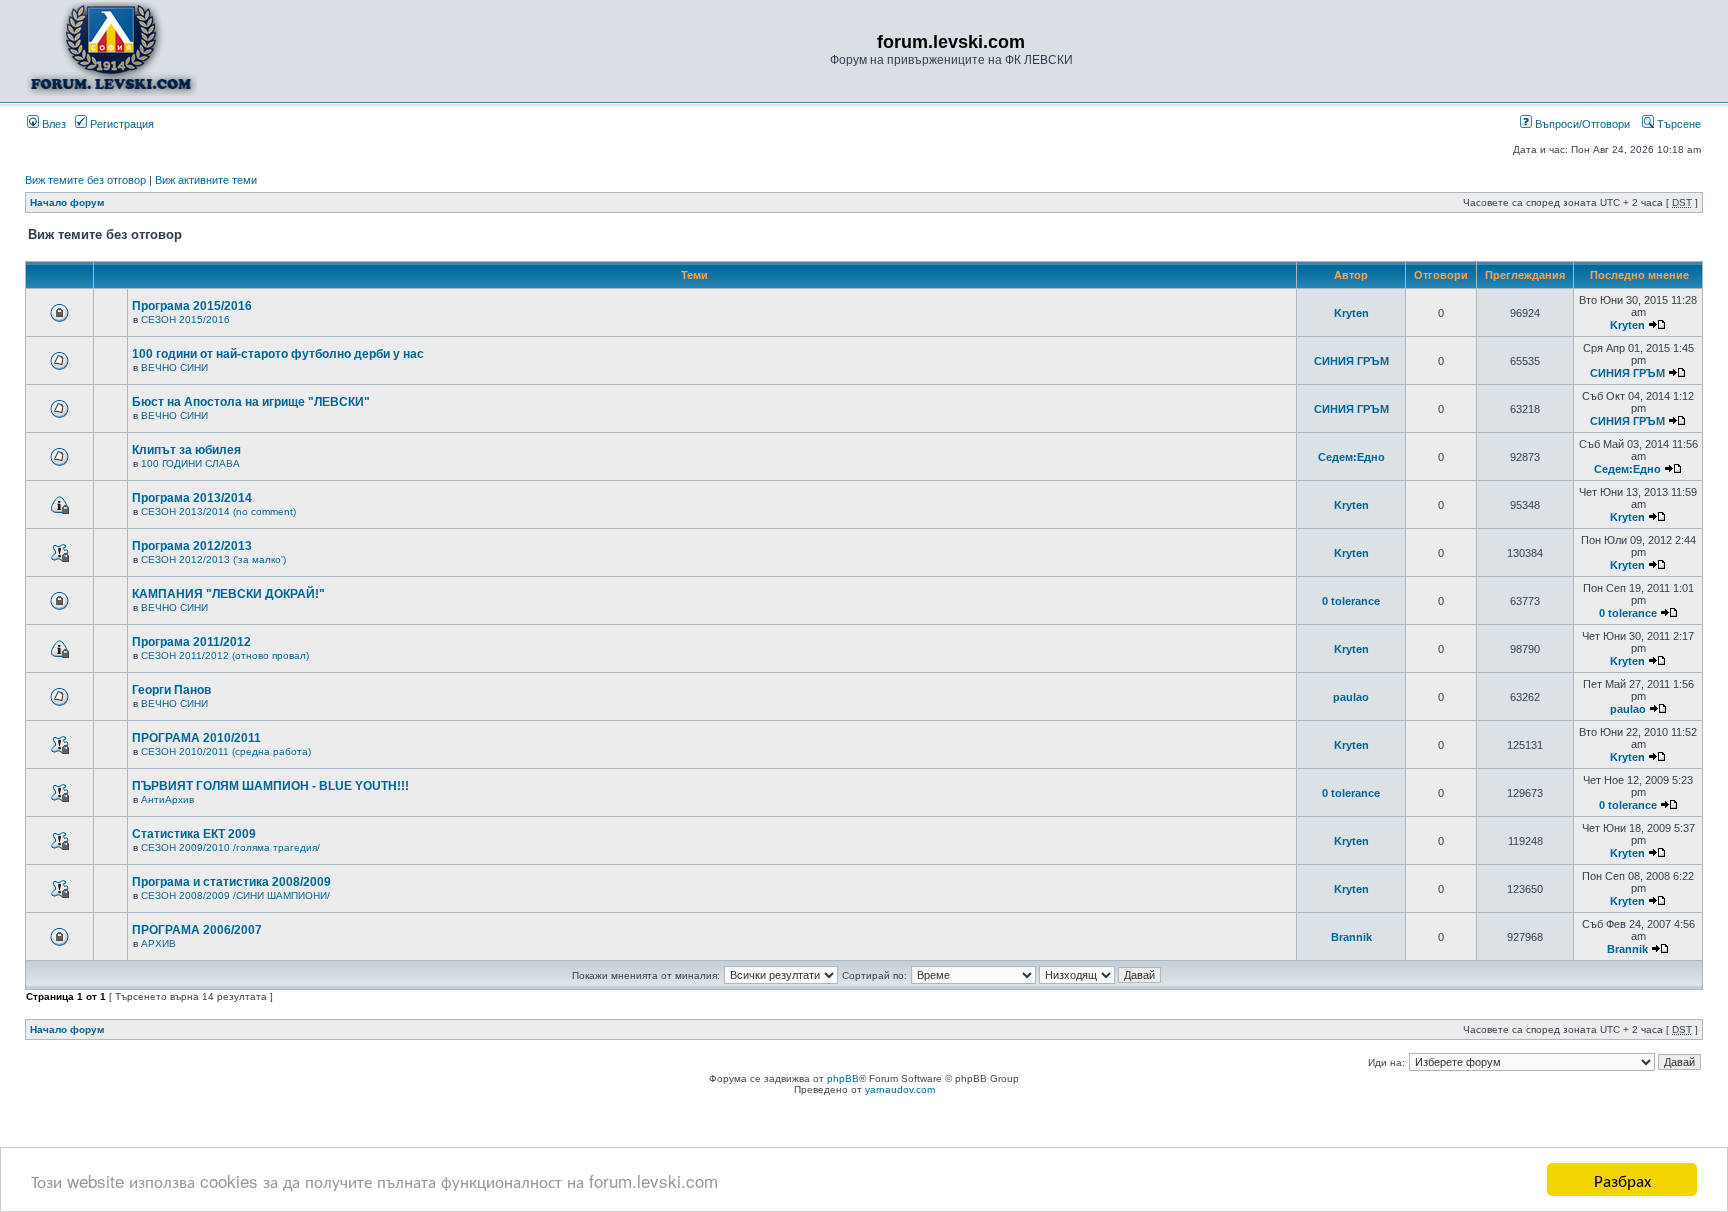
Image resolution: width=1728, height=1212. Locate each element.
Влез (52, 124)
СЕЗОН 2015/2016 (185, 319)
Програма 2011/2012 (191, 642)
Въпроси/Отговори (1581, 124)
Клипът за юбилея (186, 450)
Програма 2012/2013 (192, 546)
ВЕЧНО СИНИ (174, 367)
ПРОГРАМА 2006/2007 (197, 930)
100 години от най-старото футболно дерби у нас (278, 354)
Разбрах (1622, 1179)
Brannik (1351, 937)
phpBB (843, 1078)
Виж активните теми (206, 180)
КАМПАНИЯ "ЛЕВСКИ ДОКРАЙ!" (228, 594)
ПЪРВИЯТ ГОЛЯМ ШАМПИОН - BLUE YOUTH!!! (270, 786)
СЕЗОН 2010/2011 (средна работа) (226, 751)
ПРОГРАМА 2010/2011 (196, 738)
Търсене (1677, 124)
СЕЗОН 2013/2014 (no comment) (218, 511)
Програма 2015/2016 (192, 306)
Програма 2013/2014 (192, 498)
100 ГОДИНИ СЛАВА (190, 463)
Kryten (1351, 313)
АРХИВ (158, 943)
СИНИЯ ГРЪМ (1351, 361)
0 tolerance (1351, 601)
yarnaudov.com (900, 1089)
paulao (1351, 697)
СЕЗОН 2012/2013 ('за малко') (213, 559)
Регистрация (120, 124)
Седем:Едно (1351, 457)
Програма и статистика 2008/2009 (231, 882)
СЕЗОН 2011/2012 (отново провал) (225, 655)
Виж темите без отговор (85, 180)
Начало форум (67, 202)
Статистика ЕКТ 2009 (194, 834)
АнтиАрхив (167, 799)
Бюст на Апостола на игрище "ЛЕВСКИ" (251, 402)
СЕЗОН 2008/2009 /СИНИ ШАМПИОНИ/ (235, 895)
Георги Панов (171, 690)
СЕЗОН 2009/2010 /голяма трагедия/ (230, 847)
